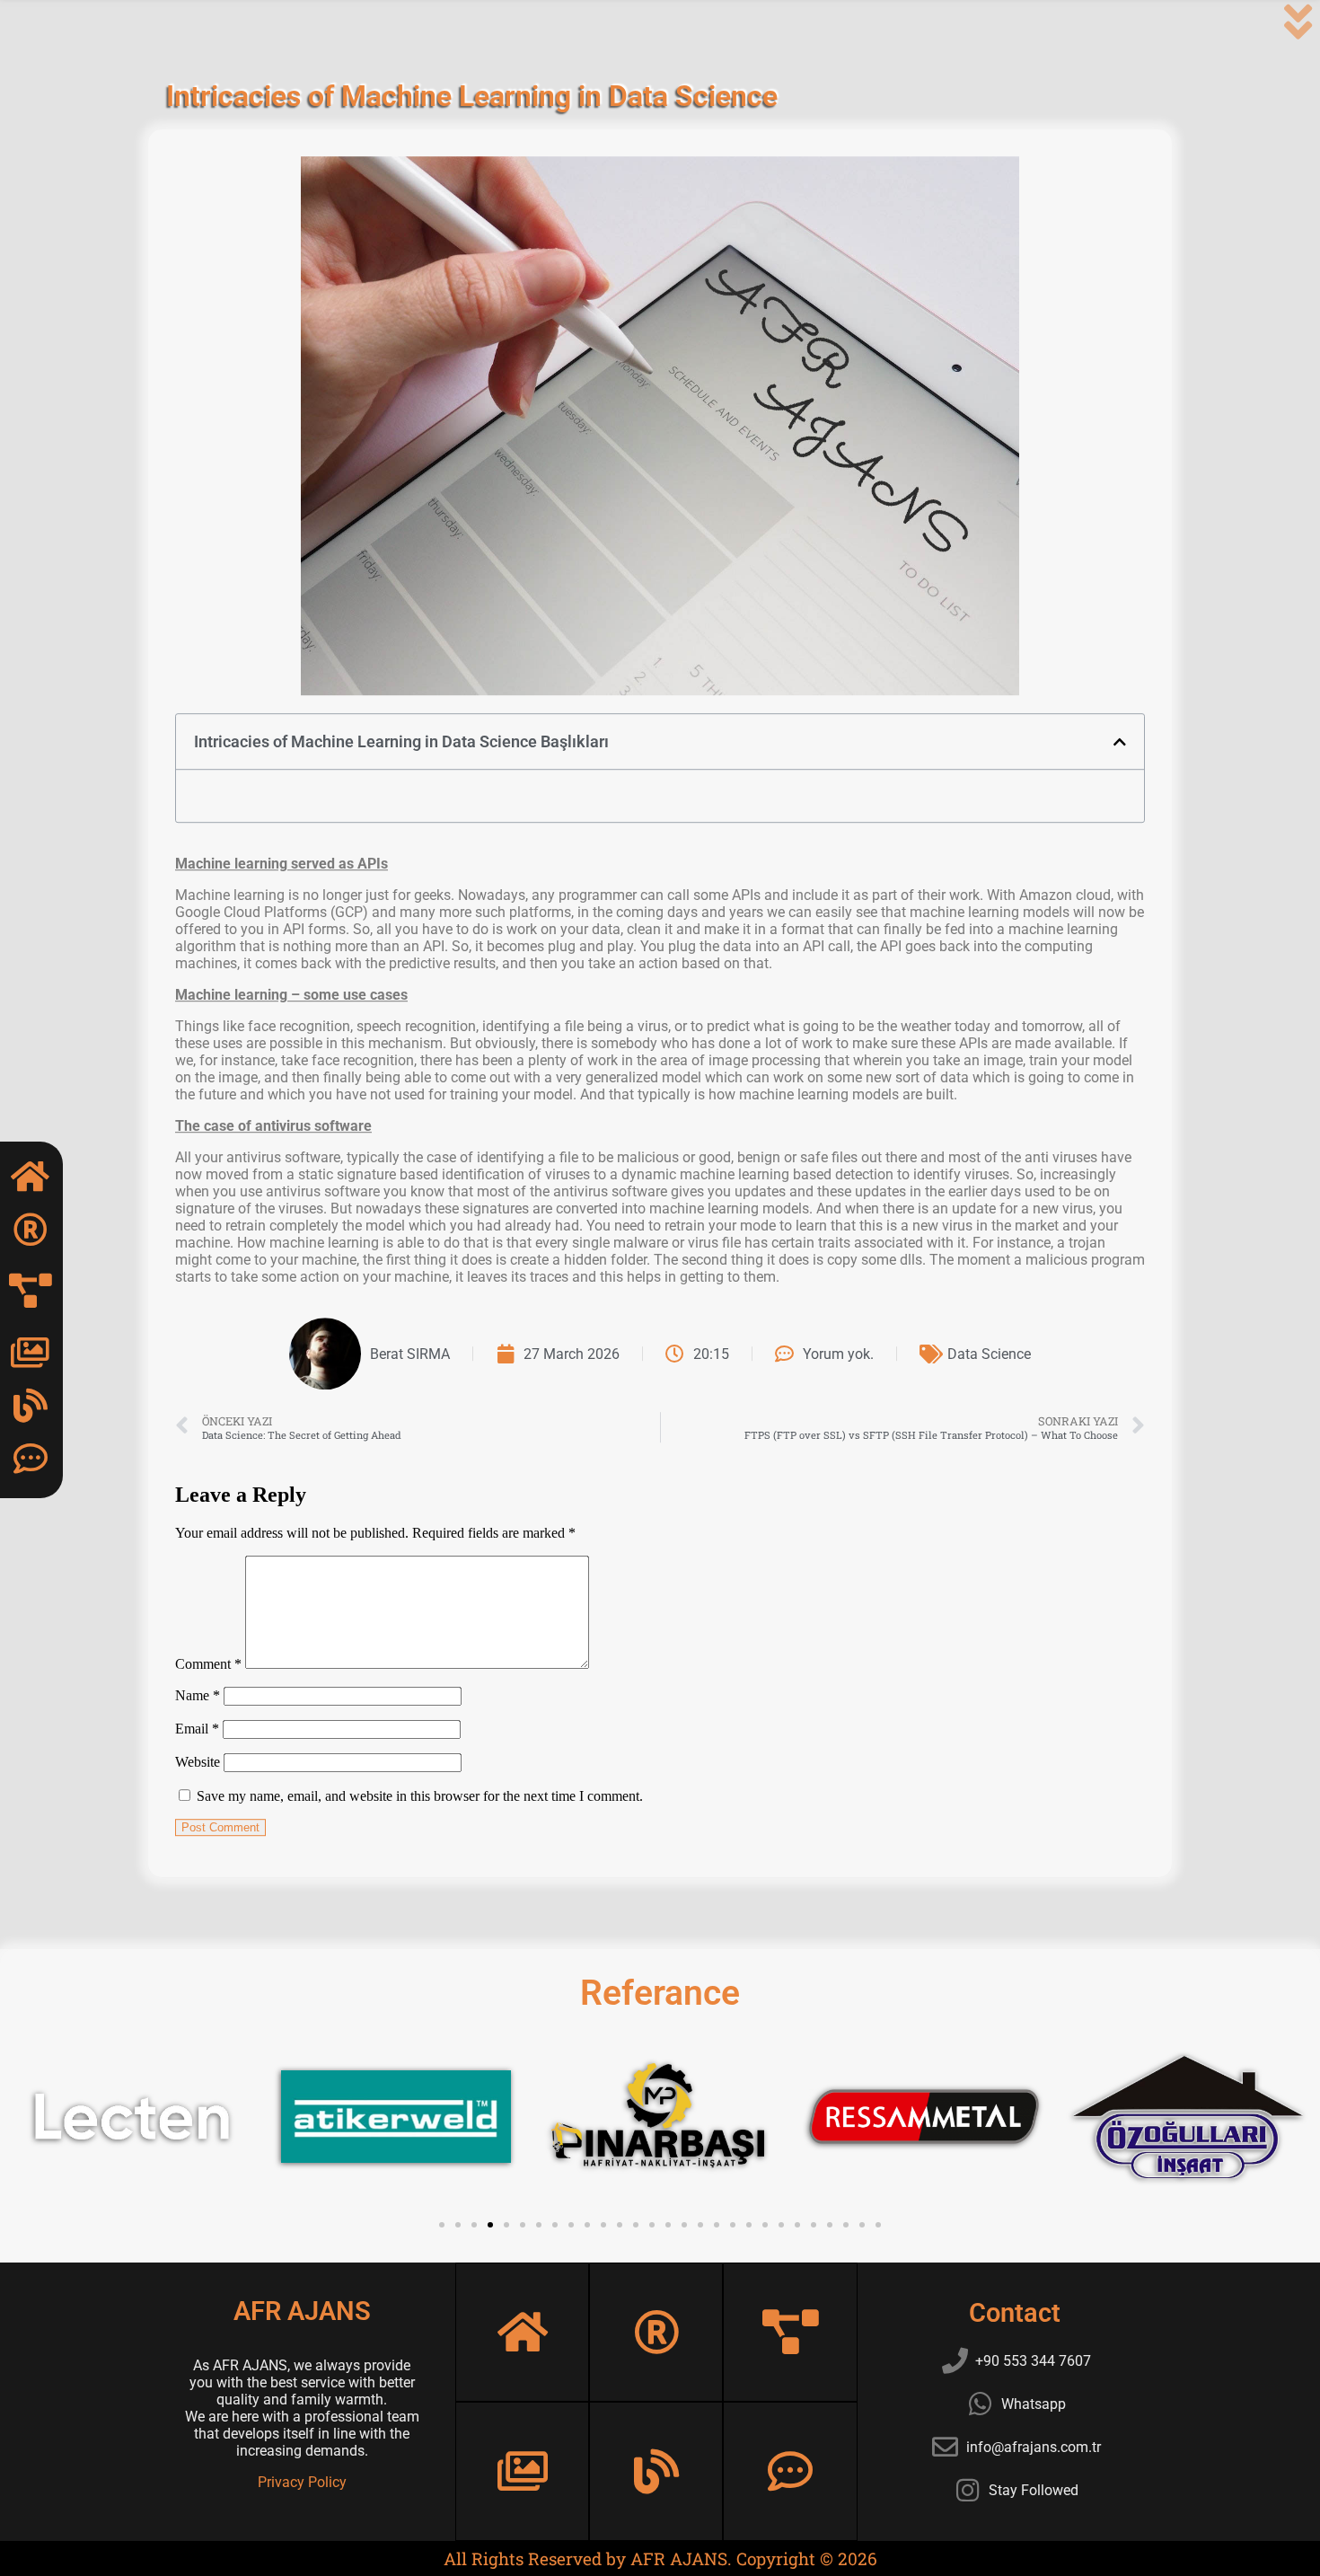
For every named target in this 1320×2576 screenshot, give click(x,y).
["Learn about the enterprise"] (29, 1230)
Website (198, 1762)
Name (198, 1695)
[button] (1120, 742)
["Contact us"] (29, 1459)
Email (197, 1729)
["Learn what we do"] (29, 1291)
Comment (208, 1664)
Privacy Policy (302, 2482)
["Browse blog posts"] (29, 1406)
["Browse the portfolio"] (29, 1353)
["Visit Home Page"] (29, 1177)
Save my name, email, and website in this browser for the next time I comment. (420, 1796)
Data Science (989, 1354)
